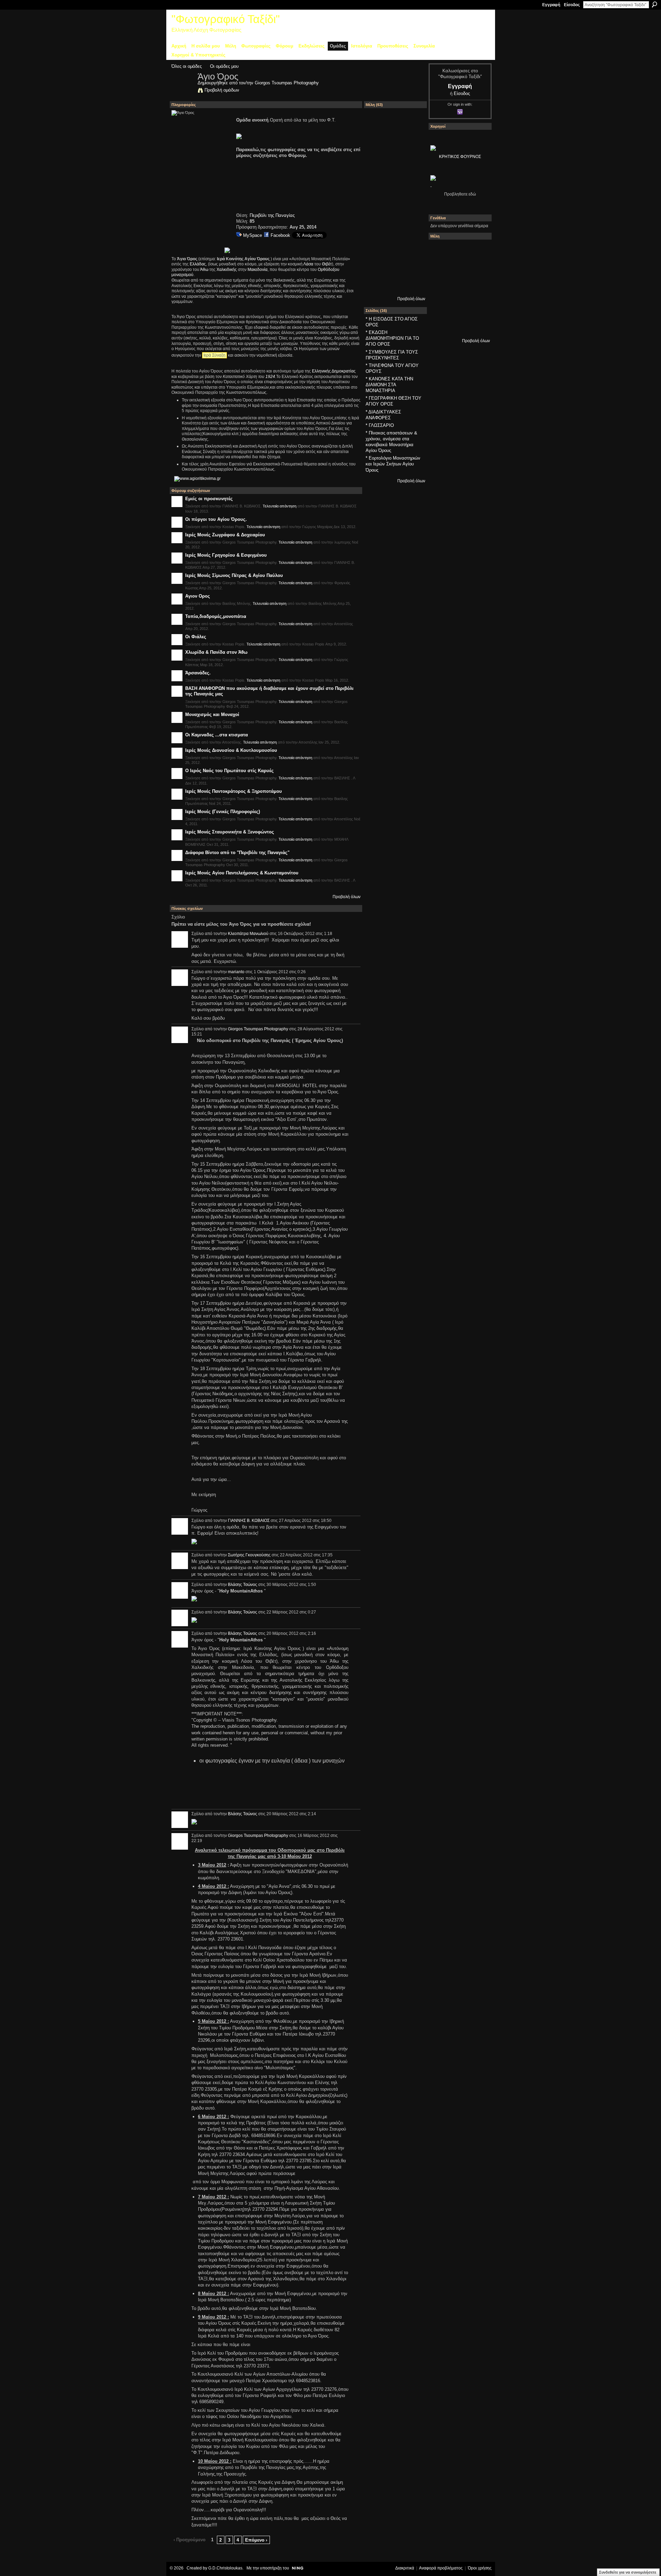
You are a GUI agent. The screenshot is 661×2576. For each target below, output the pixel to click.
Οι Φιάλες (196, 637)
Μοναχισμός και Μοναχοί (212, 714)
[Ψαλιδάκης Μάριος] (413, 290)
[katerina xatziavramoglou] (413, 253)
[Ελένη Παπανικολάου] (440, 307)
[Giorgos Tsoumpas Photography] (182, 91)
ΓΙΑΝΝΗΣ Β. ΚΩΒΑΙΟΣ (249, 1521)
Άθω (204, 270)
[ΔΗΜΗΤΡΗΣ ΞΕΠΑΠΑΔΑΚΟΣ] (440, 288)
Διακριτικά (405, 2568)
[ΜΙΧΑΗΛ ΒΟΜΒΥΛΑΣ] (377, 162)
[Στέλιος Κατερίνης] (440, 251)
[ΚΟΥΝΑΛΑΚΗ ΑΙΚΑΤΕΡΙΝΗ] (458, 251)
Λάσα (308, 264)
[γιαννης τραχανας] (395, 217)
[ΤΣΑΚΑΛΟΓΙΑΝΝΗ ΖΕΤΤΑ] (458, 325)
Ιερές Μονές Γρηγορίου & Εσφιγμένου (226, 555)
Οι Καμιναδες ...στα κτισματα (217, 735)
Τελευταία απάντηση (280, 506)
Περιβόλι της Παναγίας (272, 215)
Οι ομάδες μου (224, 66)
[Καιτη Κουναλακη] (413, 235)
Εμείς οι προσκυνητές (209, 499)
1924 (270, 377)
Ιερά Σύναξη (214, 355)
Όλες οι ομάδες (187, 66)
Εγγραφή (551, 5)
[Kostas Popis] (395, 144)
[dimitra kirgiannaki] (377, 253)
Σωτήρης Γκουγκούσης (249, 1555)
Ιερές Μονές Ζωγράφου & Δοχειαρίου (225, 535)
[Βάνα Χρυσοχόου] (477, 270)
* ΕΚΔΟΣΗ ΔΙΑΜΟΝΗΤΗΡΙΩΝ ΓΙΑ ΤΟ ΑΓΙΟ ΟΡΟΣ (392, 338)
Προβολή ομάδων (222, 90)
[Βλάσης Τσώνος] (377, 198)
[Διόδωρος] (413, 125)
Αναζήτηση (654, 4)
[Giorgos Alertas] (413, 217)
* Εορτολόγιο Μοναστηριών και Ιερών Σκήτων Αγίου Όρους (393, 464)
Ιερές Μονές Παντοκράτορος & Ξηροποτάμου (234, 791)
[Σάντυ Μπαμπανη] (440, 325)
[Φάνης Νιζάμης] (395, 162)
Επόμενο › (256, 2540)
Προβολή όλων (347, 897)
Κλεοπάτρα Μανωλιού (248, 934)
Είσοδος (572, 5)
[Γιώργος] (395, 290)
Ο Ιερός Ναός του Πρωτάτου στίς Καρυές (229, 771)
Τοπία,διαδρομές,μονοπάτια (216, 616)
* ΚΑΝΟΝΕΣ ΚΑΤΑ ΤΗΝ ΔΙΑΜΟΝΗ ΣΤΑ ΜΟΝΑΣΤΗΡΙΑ (389, 385)
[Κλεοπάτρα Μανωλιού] (395, 235)
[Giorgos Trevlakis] (377, 271)
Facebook (280, 235)
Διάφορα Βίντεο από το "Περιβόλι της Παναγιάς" (237, 853)
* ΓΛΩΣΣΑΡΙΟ (380, 425)
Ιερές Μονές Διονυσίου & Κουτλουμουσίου (231, 750)
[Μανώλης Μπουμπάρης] (458, 307)
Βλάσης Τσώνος (243, 1585)
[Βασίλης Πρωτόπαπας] (413, 144)
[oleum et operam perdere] (477, 251)
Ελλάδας (198, 264)
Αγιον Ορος (198, 596)
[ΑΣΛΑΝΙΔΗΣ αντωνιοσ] (458, 288)
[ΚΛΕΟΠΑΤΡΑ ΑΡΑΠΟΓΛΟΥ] (477, 288)
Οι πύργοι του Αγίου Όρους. (216, 519)
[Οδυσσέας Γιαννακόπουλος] (377, 235)
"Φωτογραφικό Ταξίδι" (226, 19)
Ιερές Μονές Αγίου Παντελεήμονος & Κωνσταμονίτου (242, 873)
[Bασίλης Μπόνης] (377, 180)
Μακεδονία (258, 270)
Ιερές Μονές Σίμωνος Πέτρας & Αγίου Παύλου (234, 575)
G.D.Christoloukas (225, 2568)
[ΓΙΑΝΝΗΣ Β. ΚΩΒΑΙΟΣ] (395, 125)
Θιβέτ (327, 264)
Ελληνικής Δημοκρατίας (334, 371)
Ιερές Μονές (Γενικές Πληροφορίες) (223, 812)
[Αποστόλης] (377, 144)
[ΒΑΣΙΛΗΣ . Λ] (413, 162)
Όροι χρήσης (480, 2568)
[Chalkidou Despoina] (458, 270)
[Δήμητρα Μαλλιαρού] (440, 270)
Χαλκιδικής (227, 270)
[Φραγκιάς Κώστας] (413, 180)
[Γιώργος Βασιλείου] (413, 271)
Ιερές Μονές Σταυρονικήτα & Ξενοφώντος (230, 832)
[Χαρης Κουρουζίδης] (413, 198)
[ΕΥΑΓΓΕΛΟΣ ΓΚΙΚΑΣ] (477, 307)
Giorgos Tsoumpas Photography (287, 83)
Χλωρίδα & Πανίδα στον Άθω (216, 652)
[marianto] (395, 253)
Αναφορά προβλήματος (441, 2568)
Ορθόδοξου (329, 270)
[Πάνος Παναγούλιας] (377, 217)
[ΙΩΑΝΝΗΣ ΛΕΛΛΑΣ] (395, 271)
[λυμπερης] (395, 180)
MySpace (253, 235)
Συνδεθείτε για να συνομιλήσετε (628, 2572)
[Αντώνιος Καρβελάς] (477, 325)
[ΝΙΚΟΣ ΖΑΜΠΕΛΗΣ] (377, 290)
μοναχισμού (182, 275)
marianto (236, 972)
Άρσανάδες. (198, 673)
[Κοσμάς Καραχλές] (395, 198)
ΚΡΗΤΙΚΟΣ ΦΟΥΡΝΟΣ (460, 157)
